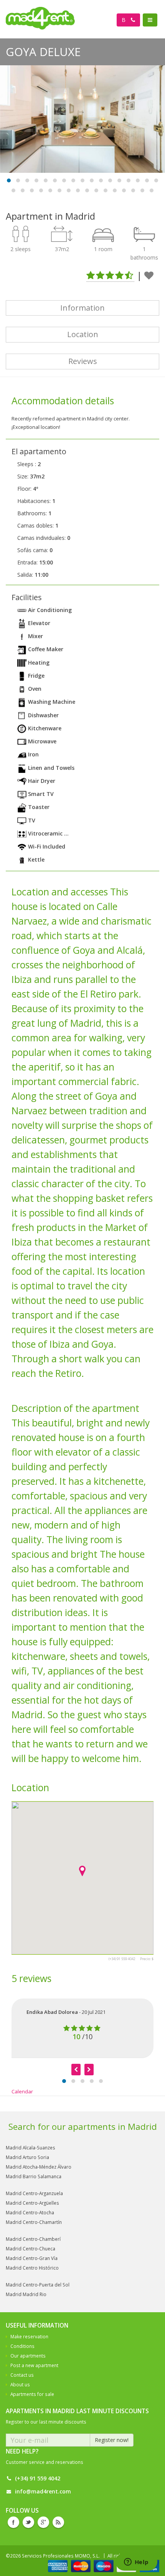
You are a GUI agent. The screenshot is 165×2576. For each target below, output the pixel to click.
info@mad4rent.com (43, 2491)
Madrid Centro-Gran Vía (32, 2258)
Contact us (22, 2375)
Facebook (13, 2522)
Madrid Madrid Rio (26, 2294)
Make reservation (29, 2336)
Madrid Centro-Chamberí (33, 2239)
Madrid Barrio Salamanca (34, 2176)
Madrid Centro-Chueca (31, 2248)
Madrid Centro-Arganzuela (34, 2193)
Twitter (28, 2522)
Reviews (83, 361)
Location (83, 334)
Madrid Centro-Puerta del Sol (38, 2285)
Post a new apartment (34, 2365)
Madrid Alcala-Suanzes (31, 2147)
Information (82, 308)
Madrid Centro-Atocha (30, 2212)
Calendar (22, 2091)
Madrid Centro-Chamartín (34, 2222)
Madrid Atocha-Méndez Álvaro (39, 2167)
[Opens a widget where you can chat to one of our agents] (136, 2563)
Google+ (43, 2522)
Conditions (22, 2346)
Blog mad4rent (58, 2522)
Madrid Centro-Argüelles (32, 2203)
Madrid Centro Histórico (32, 2268)
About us (20, 2384)
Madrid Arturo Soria (27, 2157)
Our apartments (28, 2356)
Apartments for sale (32, 2394)
